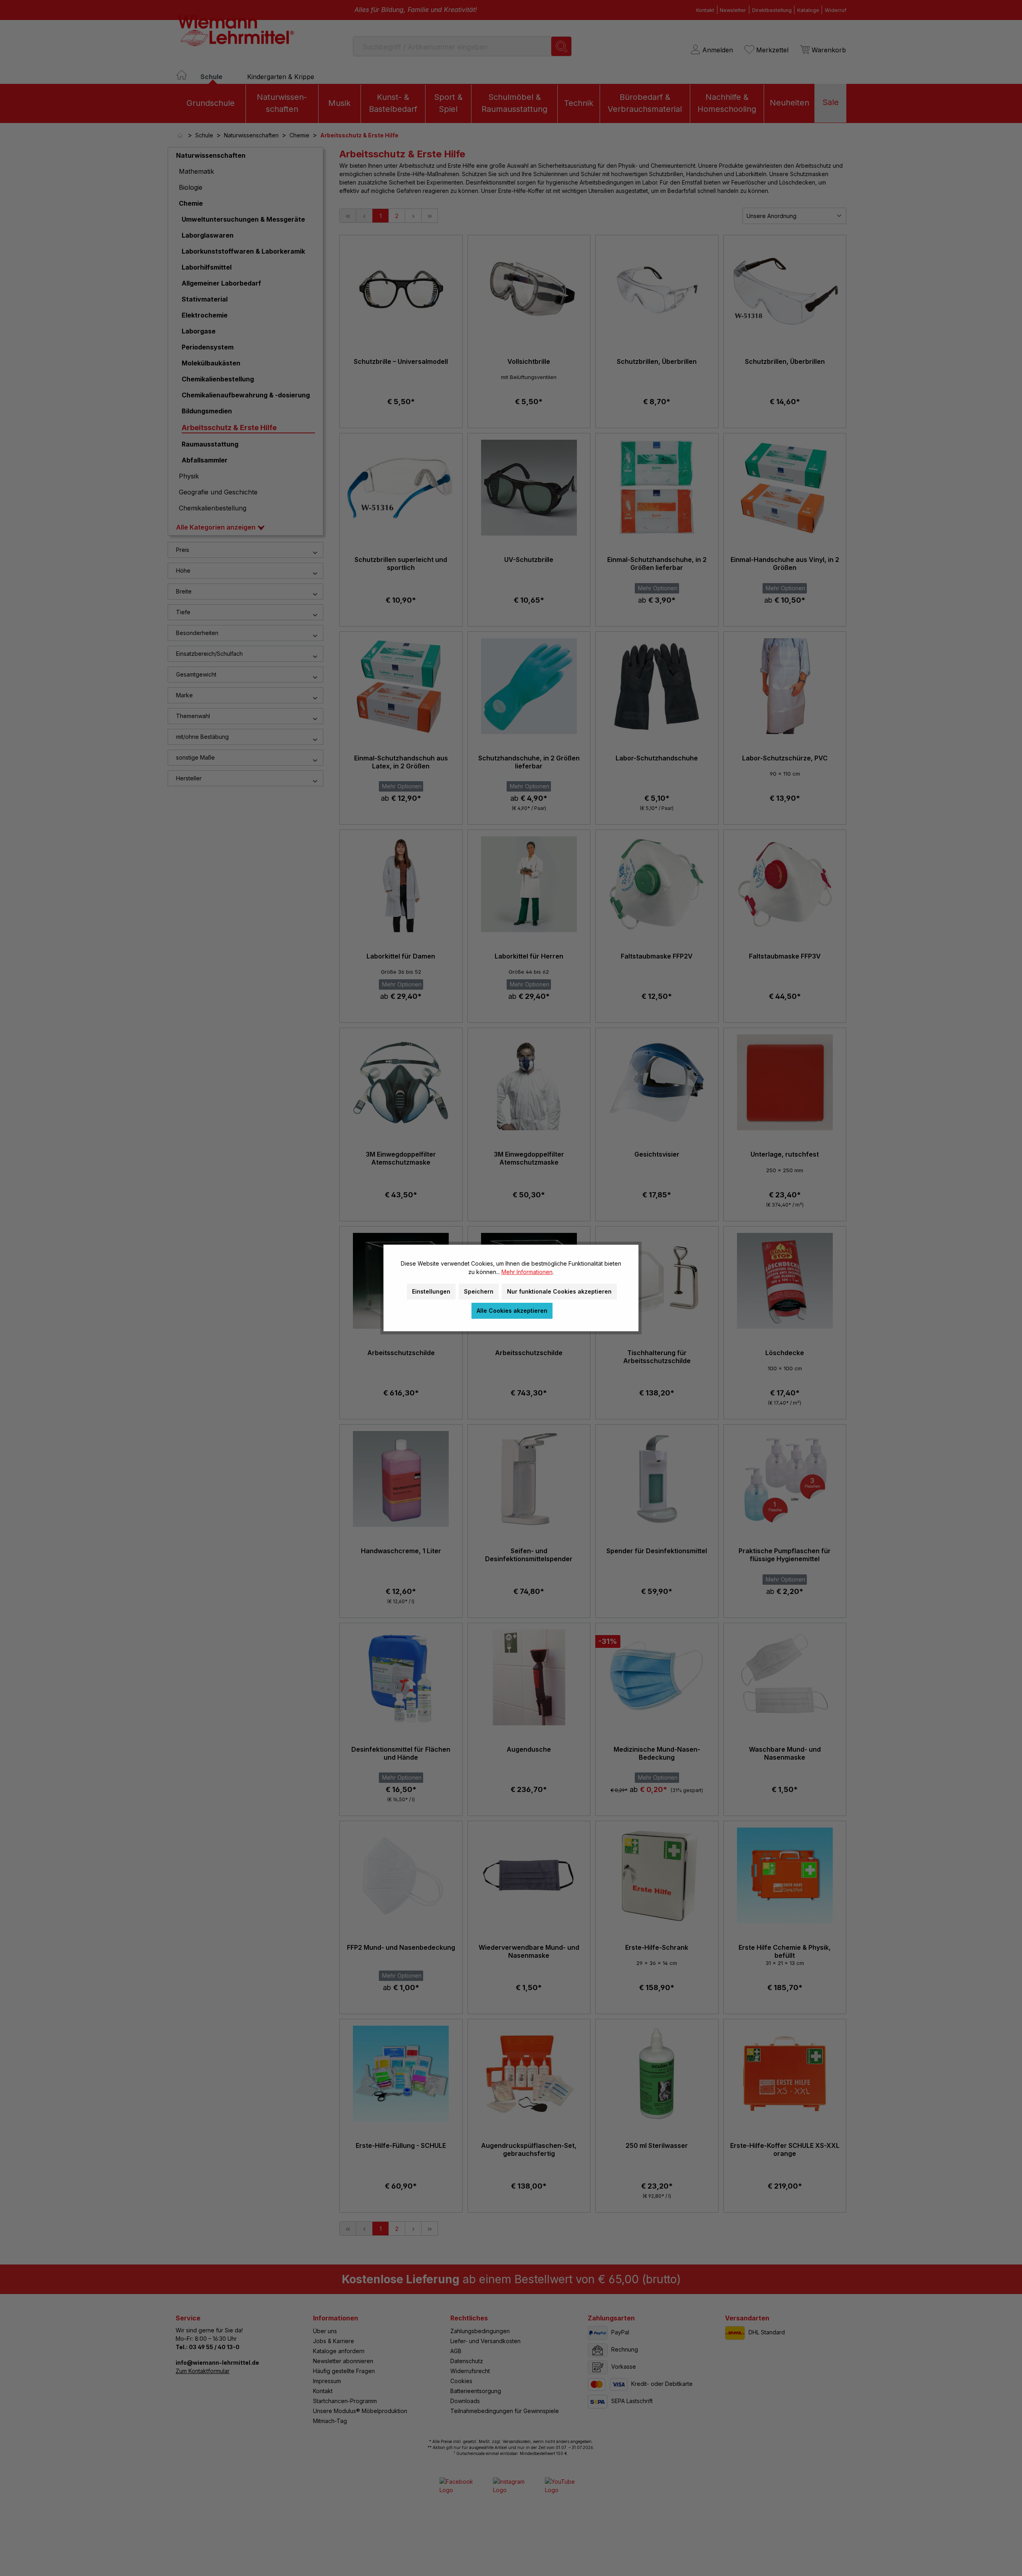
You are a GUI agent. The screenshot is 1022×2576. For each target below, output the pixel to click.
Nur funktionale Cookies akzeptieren (559, 1291)
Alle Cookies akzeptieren (512, 1311)
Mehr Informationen (527, 1272)
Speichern (479, 1291)
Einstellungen (431, 1291)
